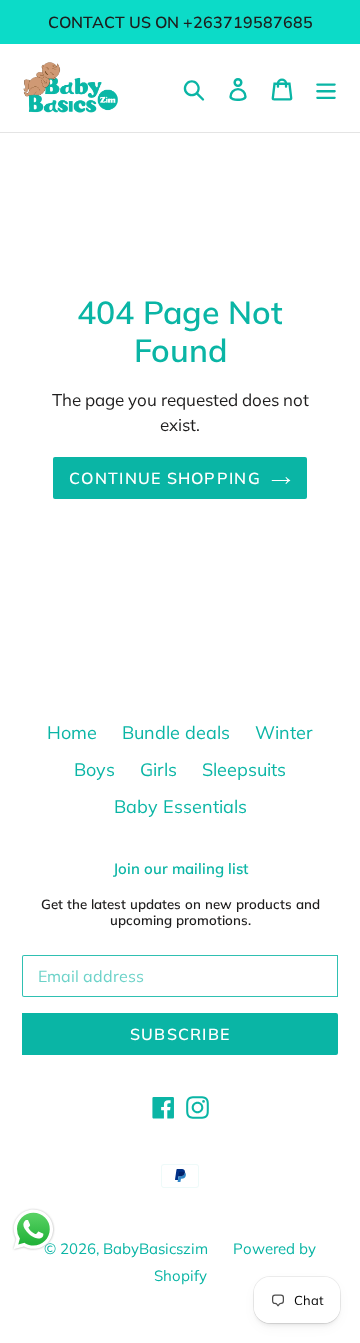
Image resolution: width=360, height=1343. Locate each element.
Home (72, 732)
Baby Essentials (180, 806)
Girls (158, 769)
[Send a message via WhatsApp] (33, 1229)
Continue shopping (165, 478)
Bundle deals (176, 732)
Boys (94, 769)
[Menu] (326, 87)
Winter (284, 732)
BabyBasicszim (155, 1248)
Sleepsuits (244, 769)
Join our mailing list (180, 869)
